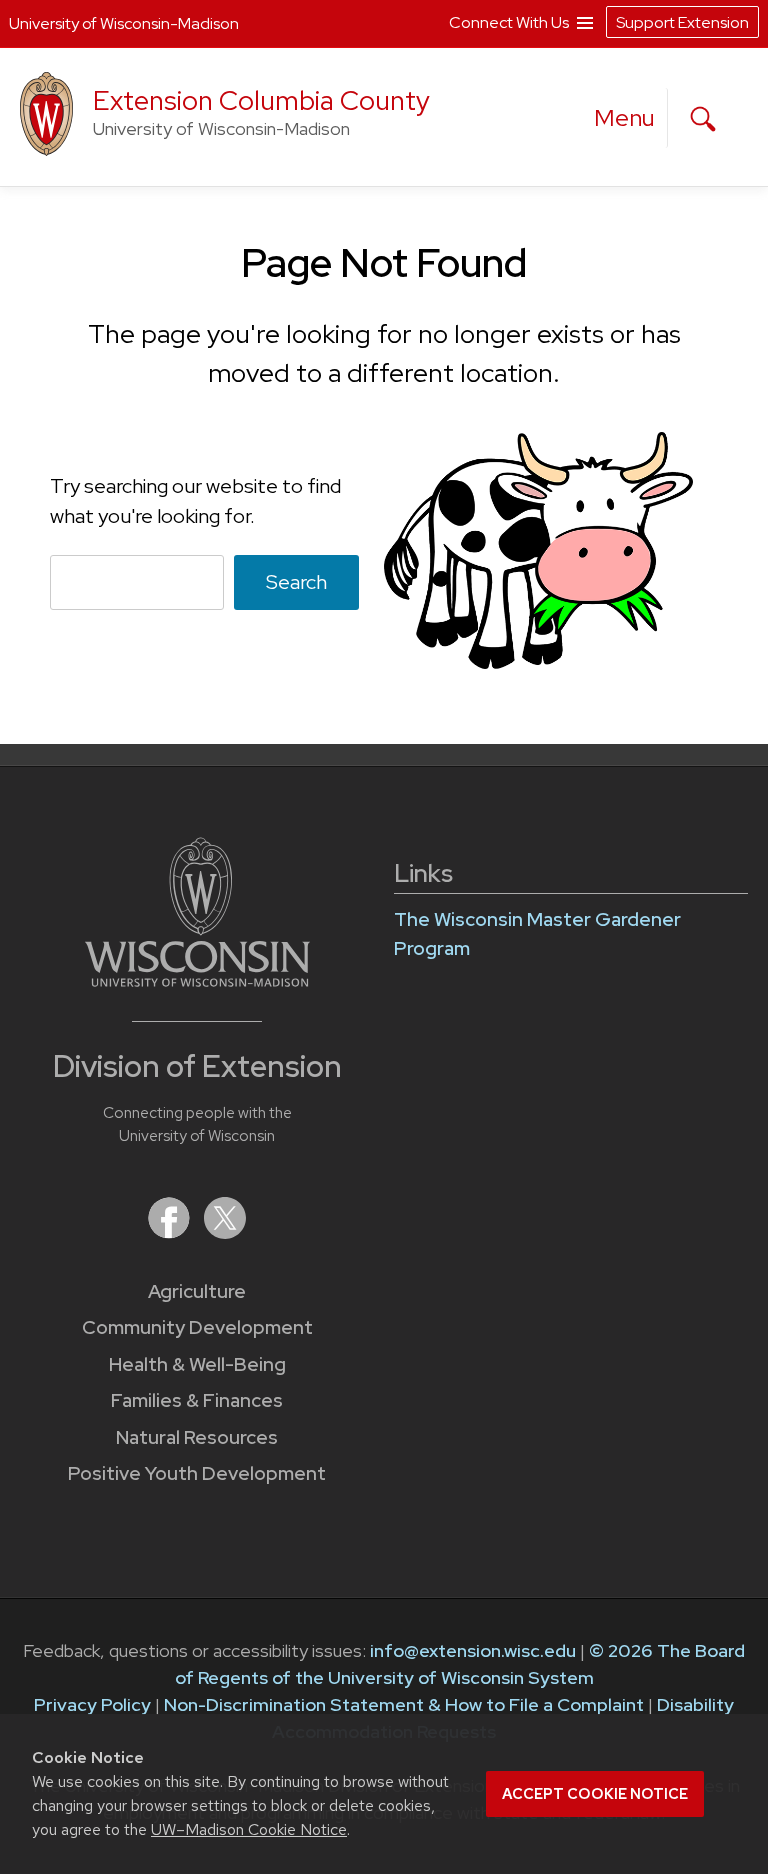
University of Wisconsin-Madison (124, 23)
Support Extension (682, 22)
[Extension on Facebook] (171, 1232)
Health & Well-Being (197, 1364)
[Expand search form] (703, 119)
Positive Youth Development (197, 1473)
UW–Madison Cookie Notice (249, 1829)
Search (296, 582)
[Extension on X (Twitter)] (225, 1232)
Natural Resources (197, 1437)
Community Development (197, 1327)
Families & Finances (197, 1400)
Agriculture (197, 1291)
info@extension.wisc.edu (473, 1650)
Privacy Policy (92, 1704)
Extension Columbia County (261, 100)
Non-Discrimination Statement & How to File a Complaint (404, 1704)
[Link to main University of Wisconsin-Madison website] (197, 980)
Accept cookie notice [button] (595, 1794)
